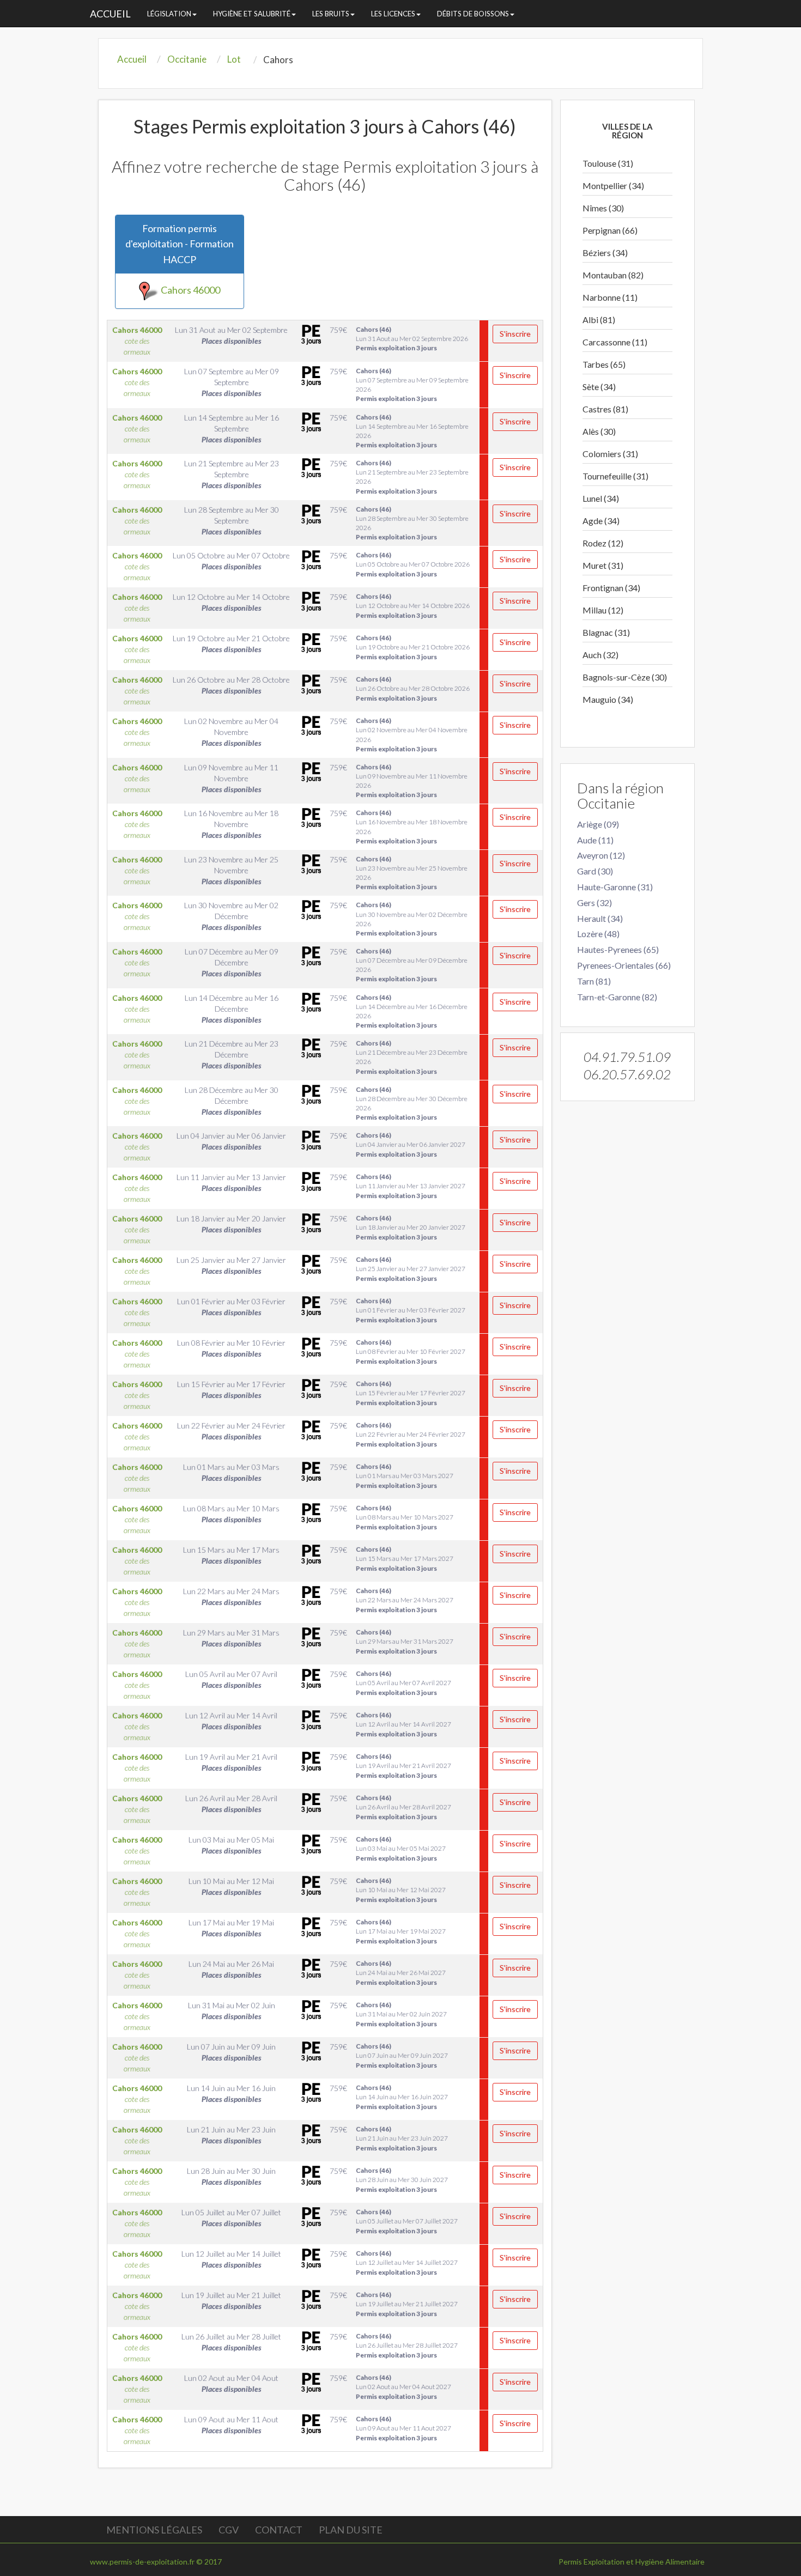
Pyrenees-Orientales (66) (624, 965)
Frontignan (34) (611, 588)
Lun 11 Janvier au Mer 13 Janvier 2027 (411, 1186)
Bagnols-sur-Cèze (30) (625, 677)
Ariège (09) (598, 824)
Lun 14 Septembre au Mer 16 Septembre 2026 (412, 431)
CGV (229, 2530)
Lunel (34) (601, 498)
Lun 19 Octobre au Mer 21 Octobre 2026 (413, 647)
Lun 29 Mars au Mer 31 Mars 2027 (405, 1641)
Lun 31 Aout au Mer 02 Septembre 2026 (412, 339)
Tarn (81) (594, 981)
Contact (279, 2530)
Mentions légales (154, 2530)
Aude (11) (595, 840)
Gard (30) (595, 871)
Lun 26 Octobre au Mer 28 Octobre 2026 (413, 688)
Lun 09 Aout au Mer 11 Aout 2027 (403, 2428)
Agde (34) (601, 521)
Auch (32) (600, 655)
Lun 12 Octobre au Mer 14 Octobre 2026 (413, 606)
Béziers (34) (605, 253)
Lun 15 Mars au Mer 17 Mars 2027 (405, 1559)
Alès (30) (599, 431)
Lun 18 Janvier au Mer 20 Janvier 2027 (411, 1227)
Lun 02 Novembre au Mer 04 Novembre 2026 (412, 734)
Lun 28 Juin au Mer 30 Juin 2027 (402, 2180)
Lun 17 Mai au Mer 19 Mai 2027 (401, 1931)
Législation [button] (169, 14)
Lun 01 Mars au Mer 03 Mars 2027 (405, 1476)
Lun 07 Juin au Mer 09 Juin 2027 (402, 2055)
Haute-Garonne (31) (615, 887)
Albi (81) (599, 320)
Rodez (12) (603, 543)
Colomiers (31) (610, 454)
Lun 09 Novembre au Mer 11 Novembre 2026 (412, 781)
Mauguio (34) (608, 699)
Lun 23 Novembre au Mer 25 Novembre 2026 (412, 873)
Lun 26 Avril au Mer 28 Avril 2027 (403, 1807)
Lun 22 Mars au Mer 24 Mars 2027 (405, 1600)
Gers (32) (594, 903)
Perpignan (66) (610, 230)
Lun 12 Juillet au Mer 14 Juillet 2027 (407, 2262)
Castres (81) (605, 409)
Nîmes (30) (603, 208)
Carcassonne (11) (615, 342)
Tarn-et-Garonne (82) (617, 997)
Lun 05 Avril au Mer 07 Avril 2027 (403, 1683)
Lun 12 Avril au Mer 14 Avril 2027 (403, 1724)
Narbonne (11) (610, 297)
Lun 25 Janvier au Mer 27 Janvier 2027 (411, 1269)
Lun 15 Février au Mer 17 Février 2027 (411, 1393)
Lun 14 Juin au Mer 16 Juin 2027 (402, 2097)
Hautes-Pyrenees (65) (618, 949)
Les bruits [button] (331, 14)
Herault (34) (600, 918)
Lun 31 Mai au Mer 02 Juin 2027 (401, 2014)
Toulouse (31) (608, 163)
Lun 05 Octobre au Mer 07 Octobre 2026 (413, 564)
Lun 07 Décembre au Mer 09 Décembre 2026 (412, 965)
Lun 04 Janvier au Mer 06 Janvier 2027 (411, 1144)
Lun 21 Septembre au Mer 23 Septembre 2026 (412, 477)
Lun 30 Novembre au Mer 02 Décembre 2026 (412, 919)
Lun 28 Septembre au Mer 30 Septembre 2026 (412, 523)
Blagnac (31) (606, 632)
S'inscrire (515, 334)
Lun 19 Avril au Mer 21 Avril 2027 (403, 1766)
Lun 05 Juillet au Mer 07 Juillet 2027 (407, 2221)
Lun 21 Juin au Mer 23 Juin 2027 (402, 2138)
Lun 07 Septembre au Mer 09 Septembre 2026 (412, 385)
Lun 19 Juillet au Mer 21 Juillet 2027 (407, 2304)
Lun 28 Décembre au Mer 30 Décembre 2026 (412, 1103)
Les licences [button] (393, 14)
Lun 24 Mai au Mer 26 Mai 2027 (401, 1973)
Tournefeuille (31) (615, 476)
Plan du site (351, 2530)
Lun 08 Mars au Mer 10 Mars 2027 (405, 1517)
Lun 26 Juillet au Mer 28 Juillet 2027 (407, 2345)
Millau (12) (603, 610)
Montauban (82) (613, 275)
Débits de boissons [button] (473, 14)
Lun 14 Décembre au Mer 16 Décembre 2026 (412, 1011)
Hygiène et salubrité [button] (252, 14)
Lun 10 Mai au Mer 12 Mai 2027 (401, 1890)
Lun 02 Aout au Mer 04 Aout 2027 (403, 2387)
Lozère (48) (598, 934)
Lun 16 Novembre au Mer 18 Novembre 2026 (412, 827)
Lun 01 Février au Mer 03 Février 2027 (411, 1310)
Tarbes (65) (604, 364)
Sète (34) (599, 387)
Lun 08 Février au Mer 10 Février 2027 (411, 1351)
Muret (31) (603, 565)
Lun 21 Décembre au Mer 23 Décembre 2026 (412, 1057)
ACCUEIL (110, 14)
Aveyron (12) (601, 855)
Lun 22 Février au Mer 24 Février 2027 (411, 1434)
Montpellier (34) (613, 186)
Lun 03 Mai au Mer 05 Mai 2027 (401, 1848)
